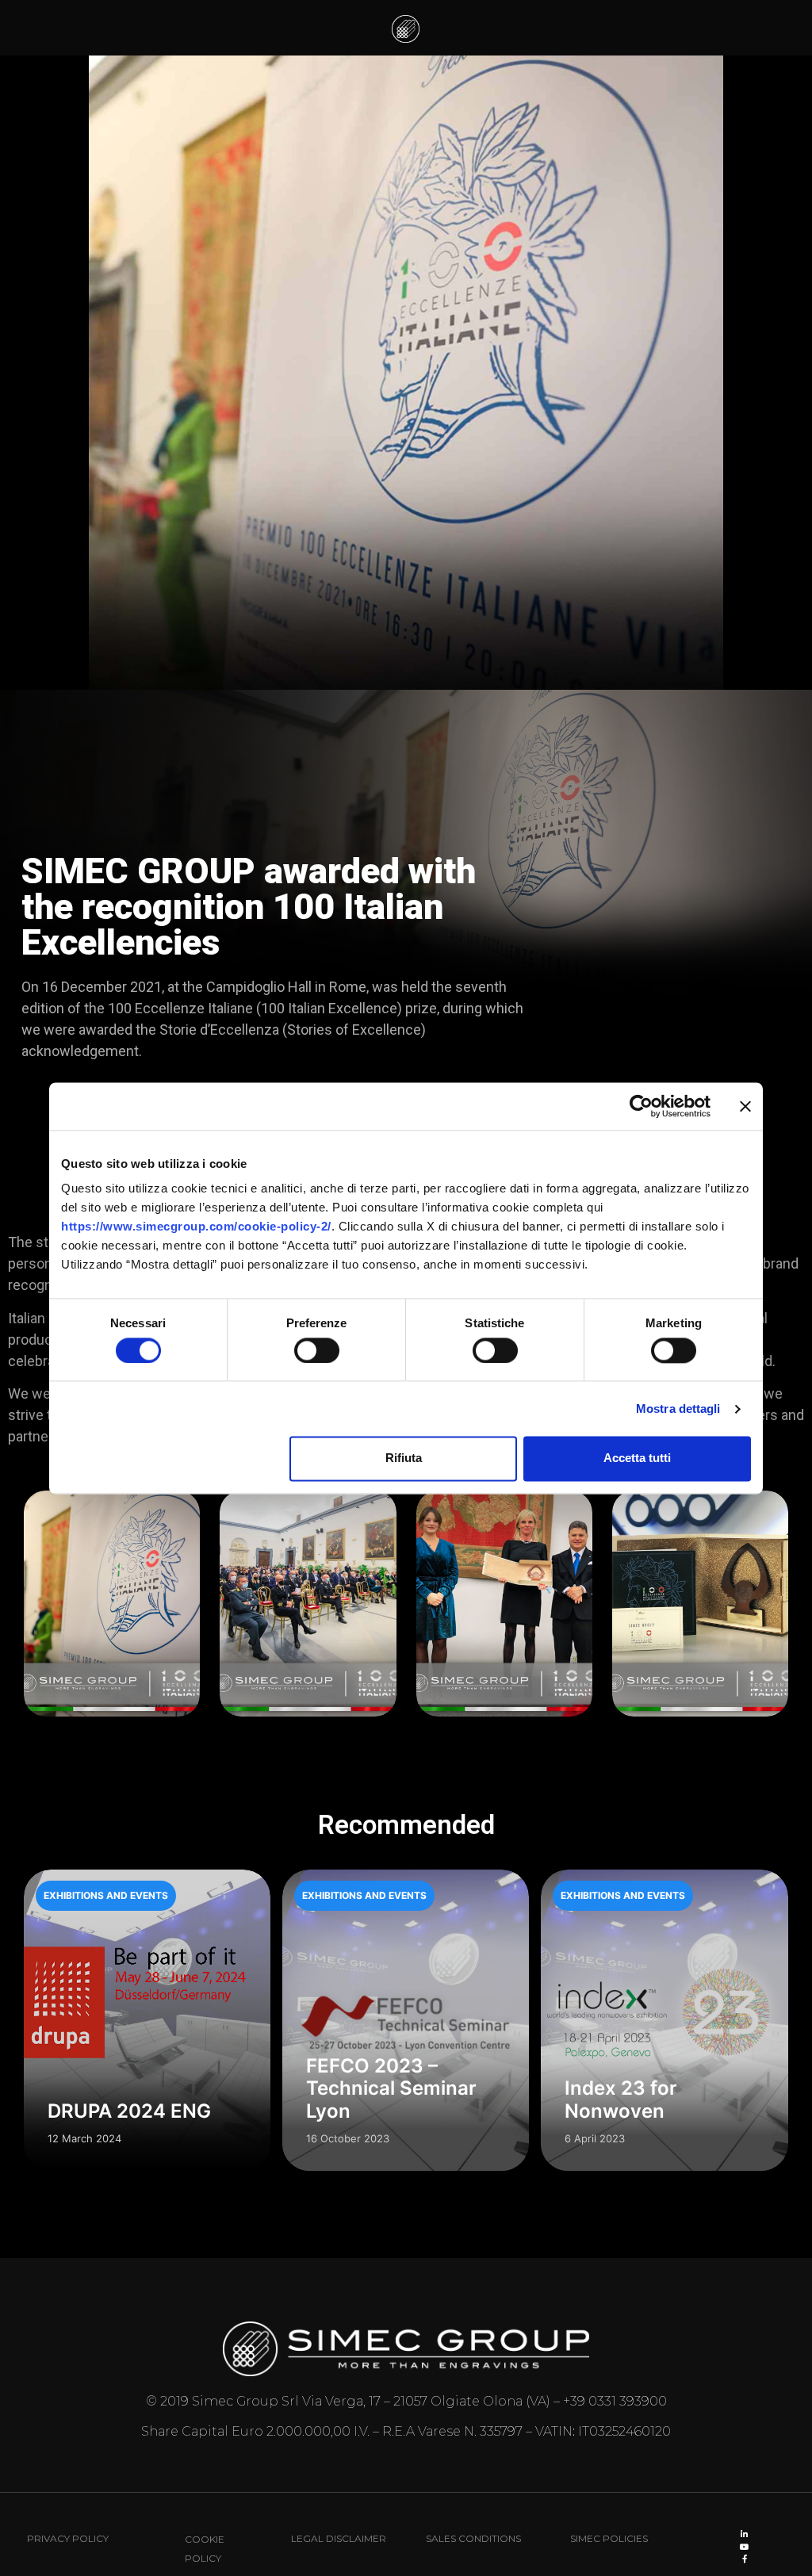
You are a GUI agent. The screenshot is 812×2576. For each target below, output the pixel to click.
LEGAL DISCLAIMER (339, 2538)
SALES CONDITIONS (473, 2538)
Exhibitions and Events (106, 1895)
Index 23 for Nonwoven (621, 2099)
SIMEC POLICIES (609, 2538)
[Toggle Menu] (782, 28)
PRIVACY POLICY (68, 2538)
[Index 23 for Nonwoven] (664, 2020)
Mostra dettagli (678, 1409)
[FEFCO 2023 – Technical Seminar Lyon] (406, 2020)
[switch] (317, 1350)
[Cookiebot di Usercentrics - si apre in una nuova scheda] (641, 1106)
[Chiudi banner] (745, 1106)
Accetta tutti (637, 1458)
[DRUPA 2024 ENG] (147, 2020)
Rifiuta (404, 1458)
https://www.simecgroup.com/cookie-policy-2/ (196, 1226)
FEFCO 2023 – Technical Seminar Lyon (391, 2089)
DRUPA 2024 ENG (129, 2111)
